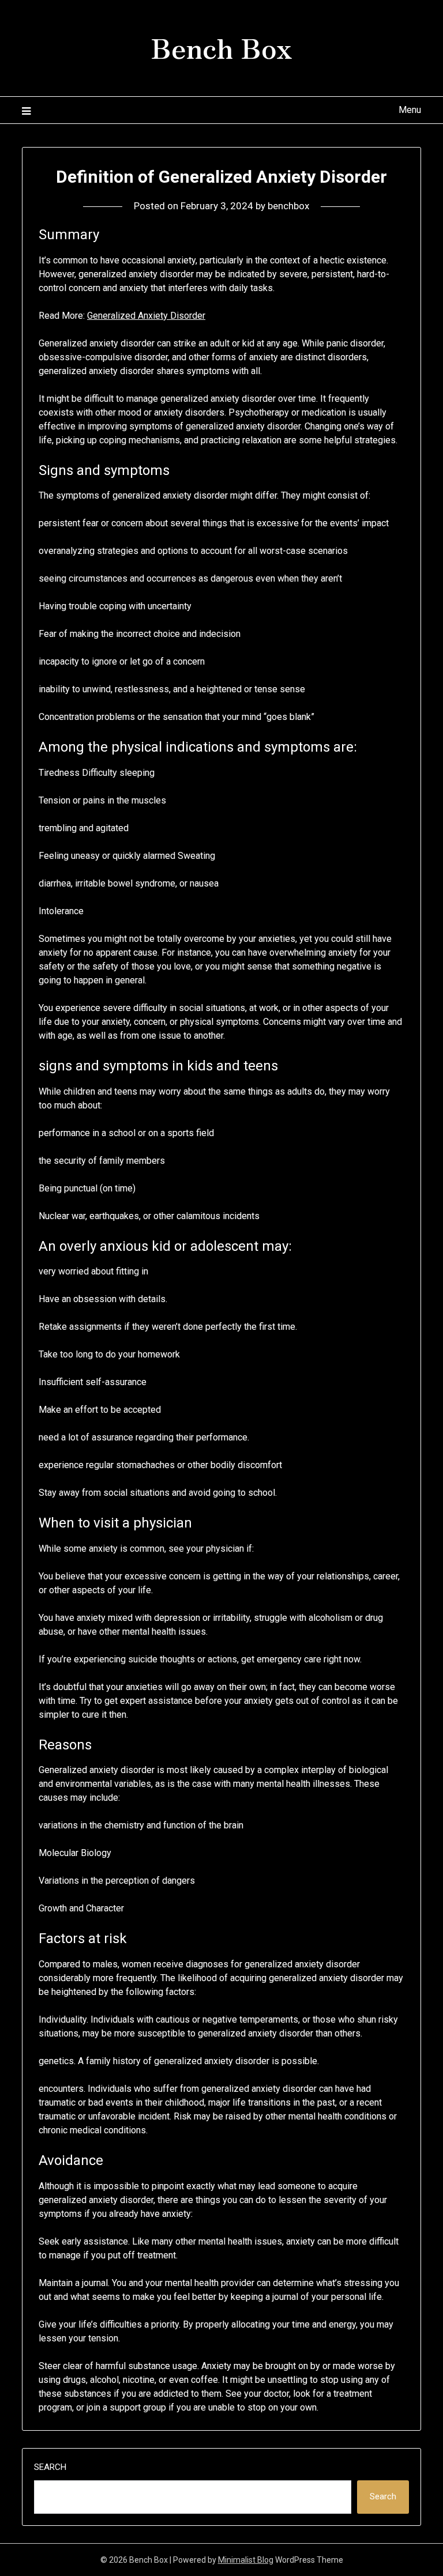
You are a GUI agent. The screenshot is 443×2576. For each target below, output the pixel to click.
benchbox (288, 206)
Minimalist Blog (246, 2560)
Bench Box (221, 47)
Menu (410, 110)
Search (50, 2467)
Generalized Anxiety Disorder (146, 316)
